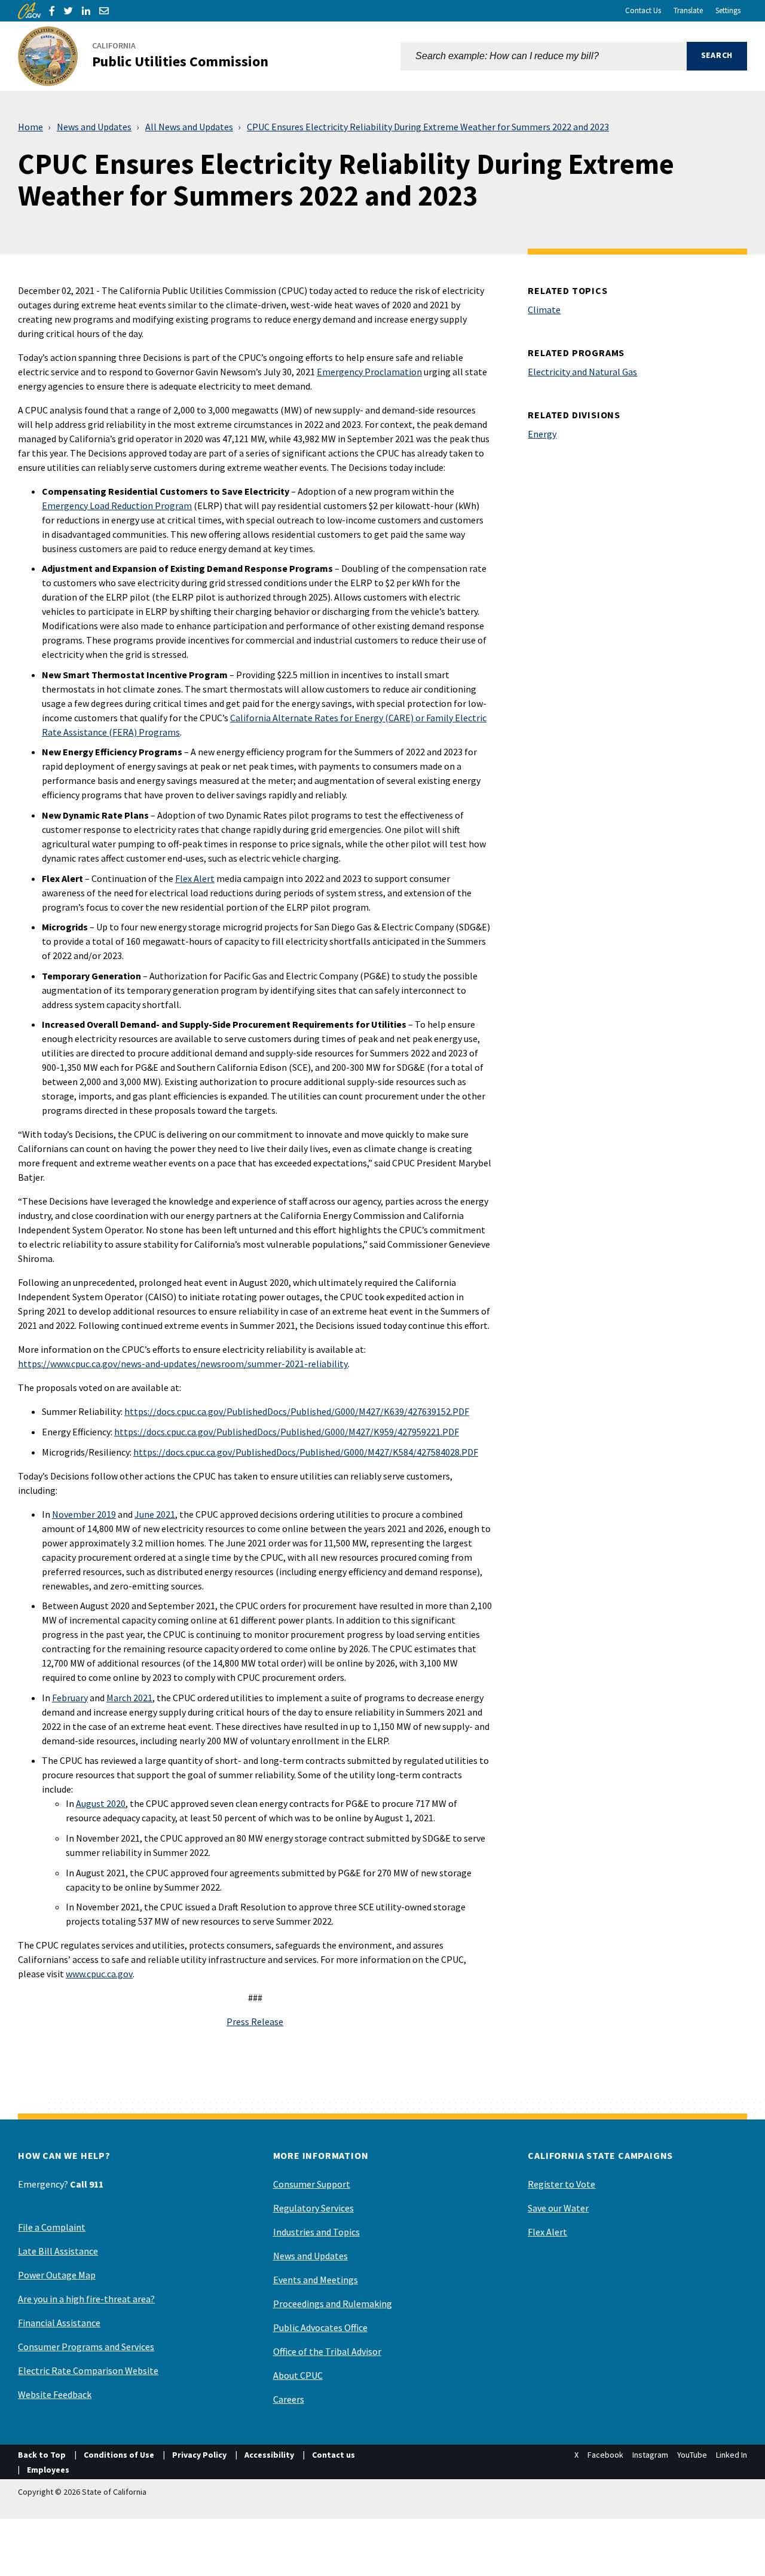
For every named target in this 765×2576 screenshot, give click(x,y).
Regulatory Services (313, 2208)
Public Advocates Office (320, 2327)
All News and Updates (189, 127)
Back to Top (42, 2455)
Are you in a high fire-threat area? (86, 2299)
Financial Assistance (59, 2323)
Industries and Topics (316, 2232)
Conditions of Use (119, 2455)
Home (30, 127)
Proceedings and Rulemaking (333, 2304)
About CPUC (298, 2375)
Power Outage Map (57, 2275)
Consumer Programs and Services (86, 2347)
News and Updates (94, 127)
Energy (542, 434)
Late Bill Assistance (58, 2251)
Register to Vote (561, 2184)
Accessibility (269, 2455)
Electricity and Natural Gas (582, 372)
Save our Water (558, 2208)
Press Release (255, 2021)
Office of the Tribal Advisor (327, 2351)
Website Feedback (55, 2394)
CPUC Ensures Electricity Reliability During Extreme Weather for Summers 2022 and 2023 (428, 127)
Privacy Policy (199, 2455)
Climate (544, 310)
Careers (289, 2399)
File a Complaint (52, 2227)
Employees (48, 2470)
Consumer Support (312, 2184)
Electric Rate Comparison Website (88, 2370)
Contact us (333, 2455)
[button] (717, 56)
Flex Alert (547, 2232)
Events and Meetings (316, 2280)
